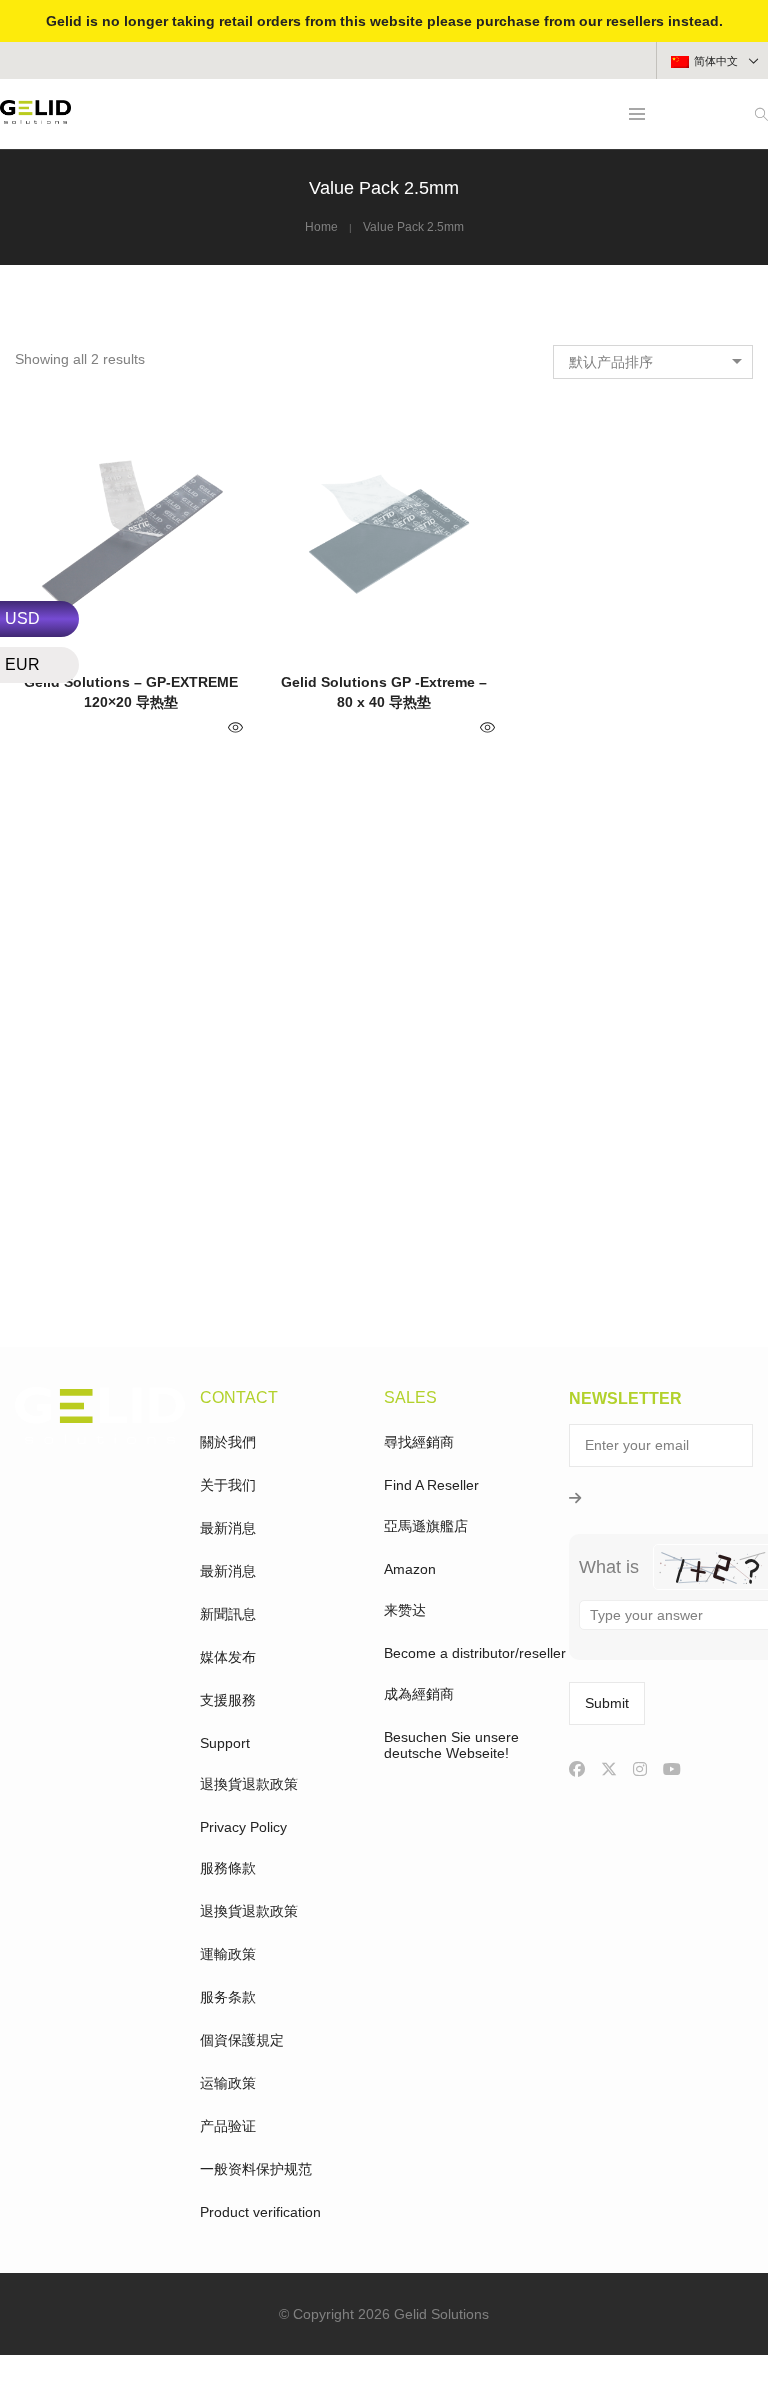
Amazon (410, 1569)
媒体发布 (228, 1657)
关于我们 (228, 1485)
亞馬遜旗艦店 (426, 1526)
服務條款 (228, 1868)
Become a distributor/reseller (475, 1653)
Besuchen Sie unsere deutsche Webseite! (451, 1745)
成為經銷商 (419, 1694)
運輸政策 (228, 1954)
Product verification (260, 2212)
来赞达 (405, 1610)
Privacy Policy (243, 1827)
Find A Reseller (431, 1485)
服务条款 (228, 1997)
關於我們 (228, 1442)
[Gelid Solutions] (35, 116)
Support (225, 1743)
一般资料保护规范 (256, 2169)
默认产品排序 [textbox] (611, 362)
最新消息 (228, 1528)
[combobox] (653, 362)
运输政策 (228, 2083)
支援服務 (228, 1700)
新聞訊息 (228, 1614)
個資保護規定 (242, 2040)
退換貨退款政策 (249, 1784)
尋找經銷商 (419, 1442)
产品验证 (228, 2126)
